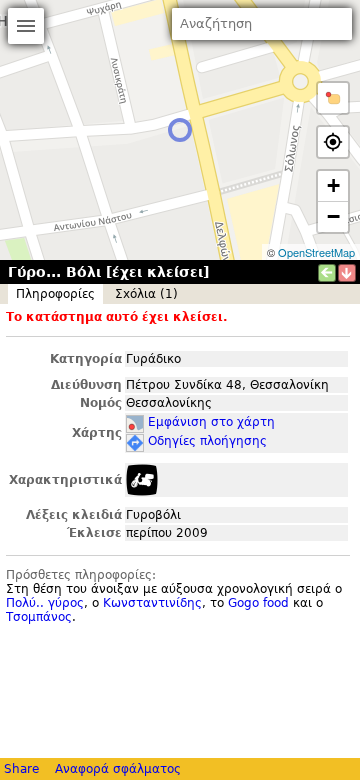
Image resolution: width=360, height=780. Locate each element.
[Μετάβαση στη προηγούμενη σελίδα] (327, 273)
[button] (333, 98)
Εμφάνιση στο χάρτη (211, 422)
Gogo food (258, 603)
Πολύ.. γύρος (45, 603)
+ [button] (333, 185)
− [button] (333, 216)
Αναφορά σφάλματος (118, 769)
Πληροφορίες (55, 294)
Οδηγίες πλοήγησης (207, 441)
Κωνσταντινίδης (152, 603)
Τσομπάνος (39, 617)
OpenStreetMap (316, 252)
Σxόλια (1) (146, 294)
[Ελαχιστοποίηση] (347, 273)
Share (21, 769)
